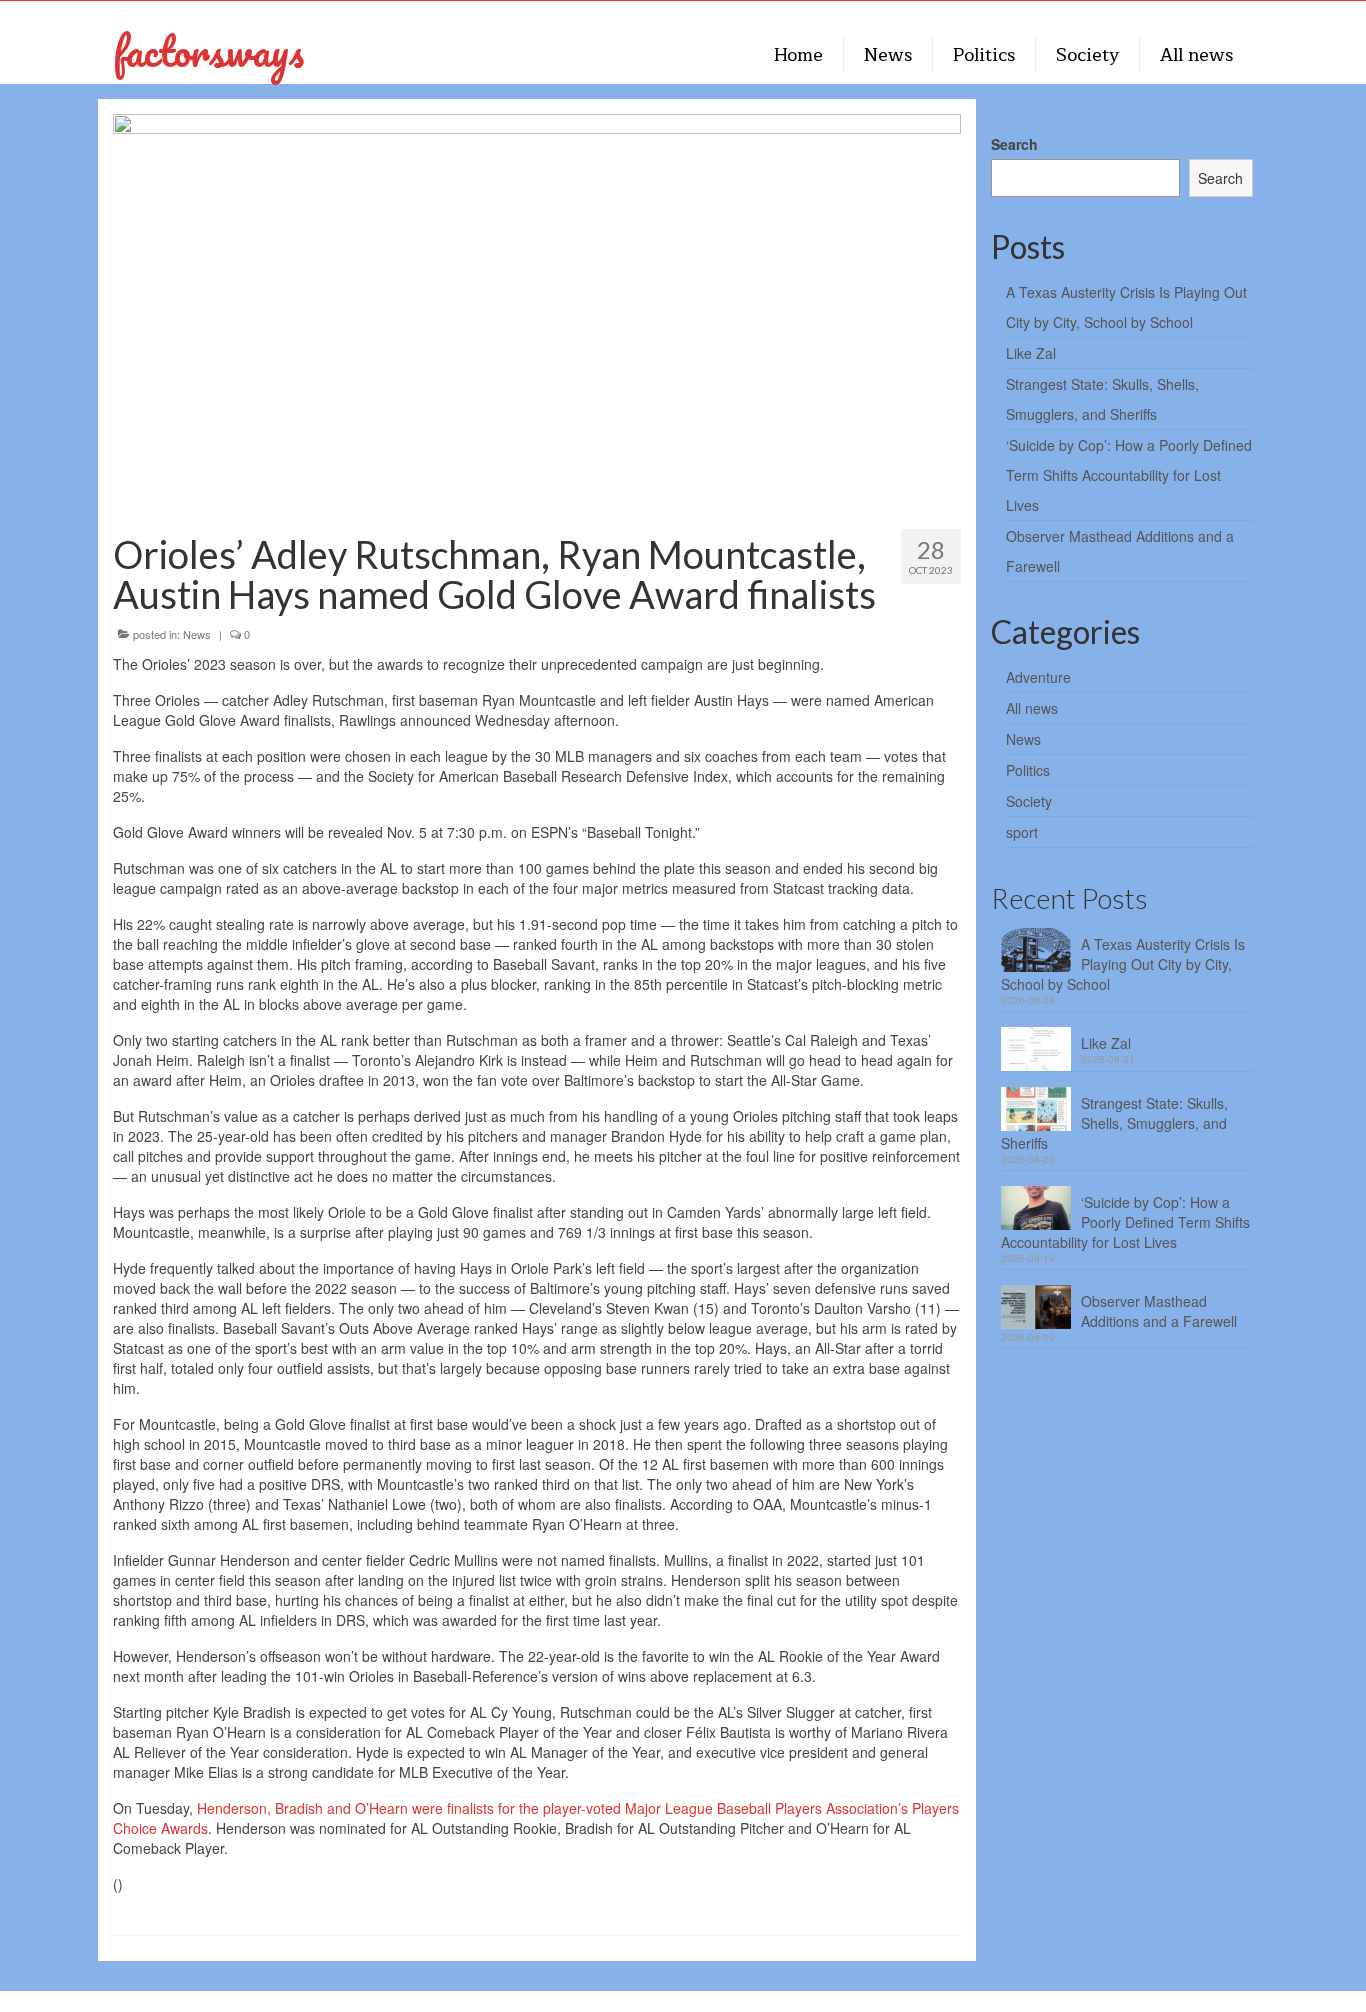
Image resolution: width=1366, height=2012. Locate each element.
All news (1032, 708)
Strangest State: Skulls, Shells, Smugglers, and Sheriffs (1114, 1123)
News (197, 634)
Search (1014, 144)
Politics (1028, 770)
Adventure (1038, 677)
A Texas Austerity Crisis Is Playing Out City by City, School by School (1123, 964)
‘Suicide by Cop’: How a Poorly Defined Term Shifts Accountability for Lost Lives (1129, 475)
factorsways (208, 50)
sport (1022, 832)
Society (1029, 801)
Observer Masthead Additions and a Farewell (1159, 1311)
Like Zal (1031, 353)
